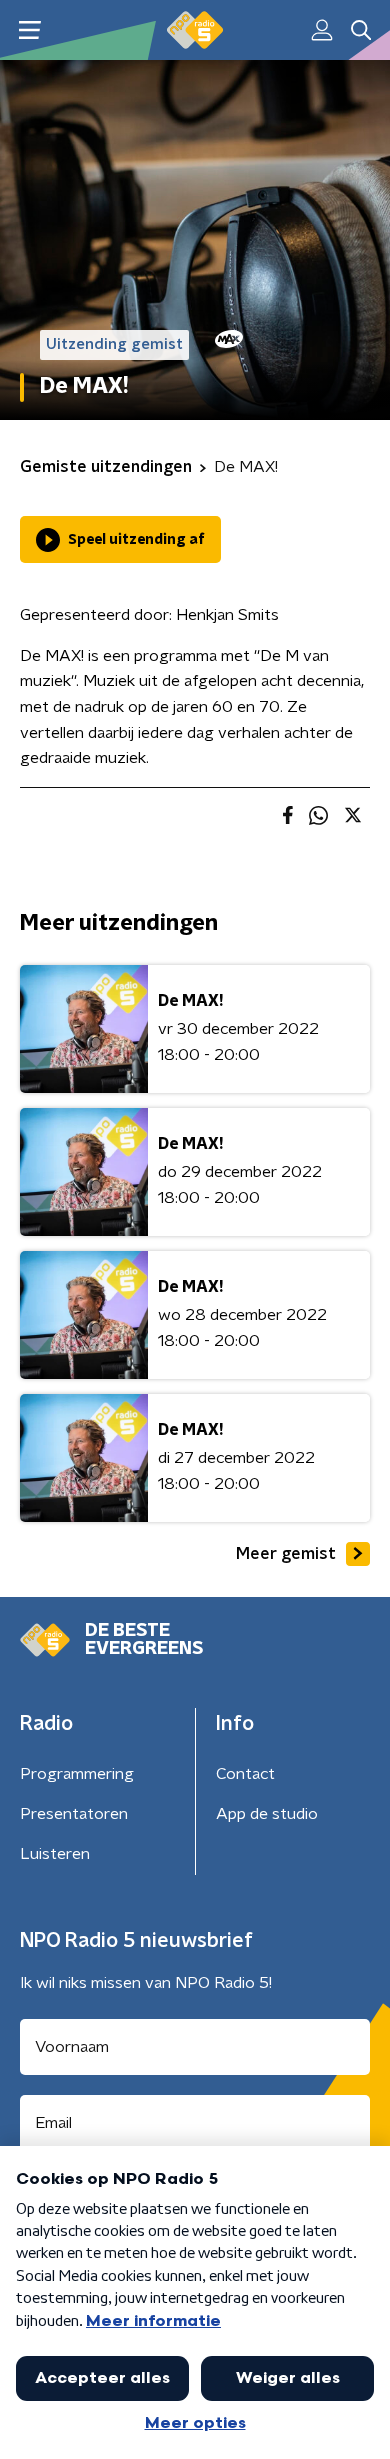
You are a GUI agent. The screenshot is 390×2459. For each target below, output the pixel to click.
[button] (29, 30)
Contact (245, 1774)
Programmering (77, 1774)
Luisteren (55, 1854)
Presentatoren (74, 1814)
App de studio (267, 1814)
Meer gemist (286, 1554)
